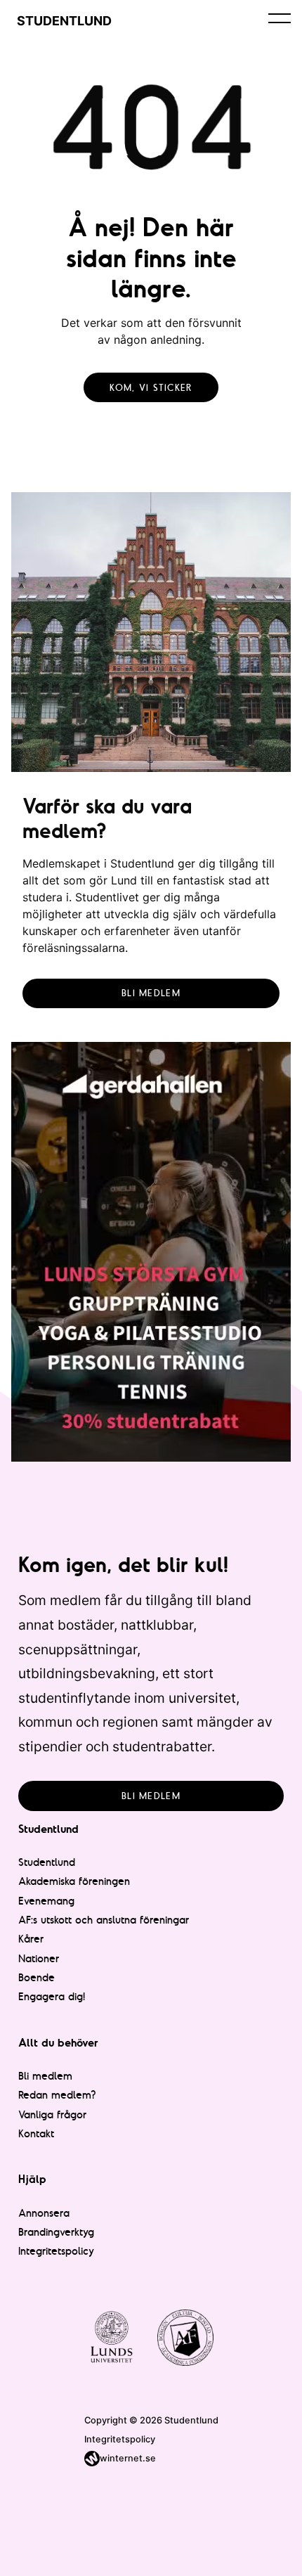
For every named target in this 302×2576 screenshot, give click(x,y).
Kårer (31, 1939)
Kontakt (36, 2133)
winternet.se (128, 2458)
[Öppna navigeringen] (280, 18)
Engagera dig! (52, 1996)
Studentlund (47, 1862)
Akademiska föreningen (74, 1881)
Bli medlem (151, 993)
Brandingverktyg (56, 2232)
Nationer (39, 1958)
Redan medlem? (57, 2095)
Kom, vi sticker (151, 387)
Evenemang (46, 1901)
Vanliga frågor (52, 2114)
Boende (37, 1977)
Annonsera (44, 2213)
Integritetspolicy (56, 2251)
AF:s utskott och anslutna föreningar (104, 1920)
